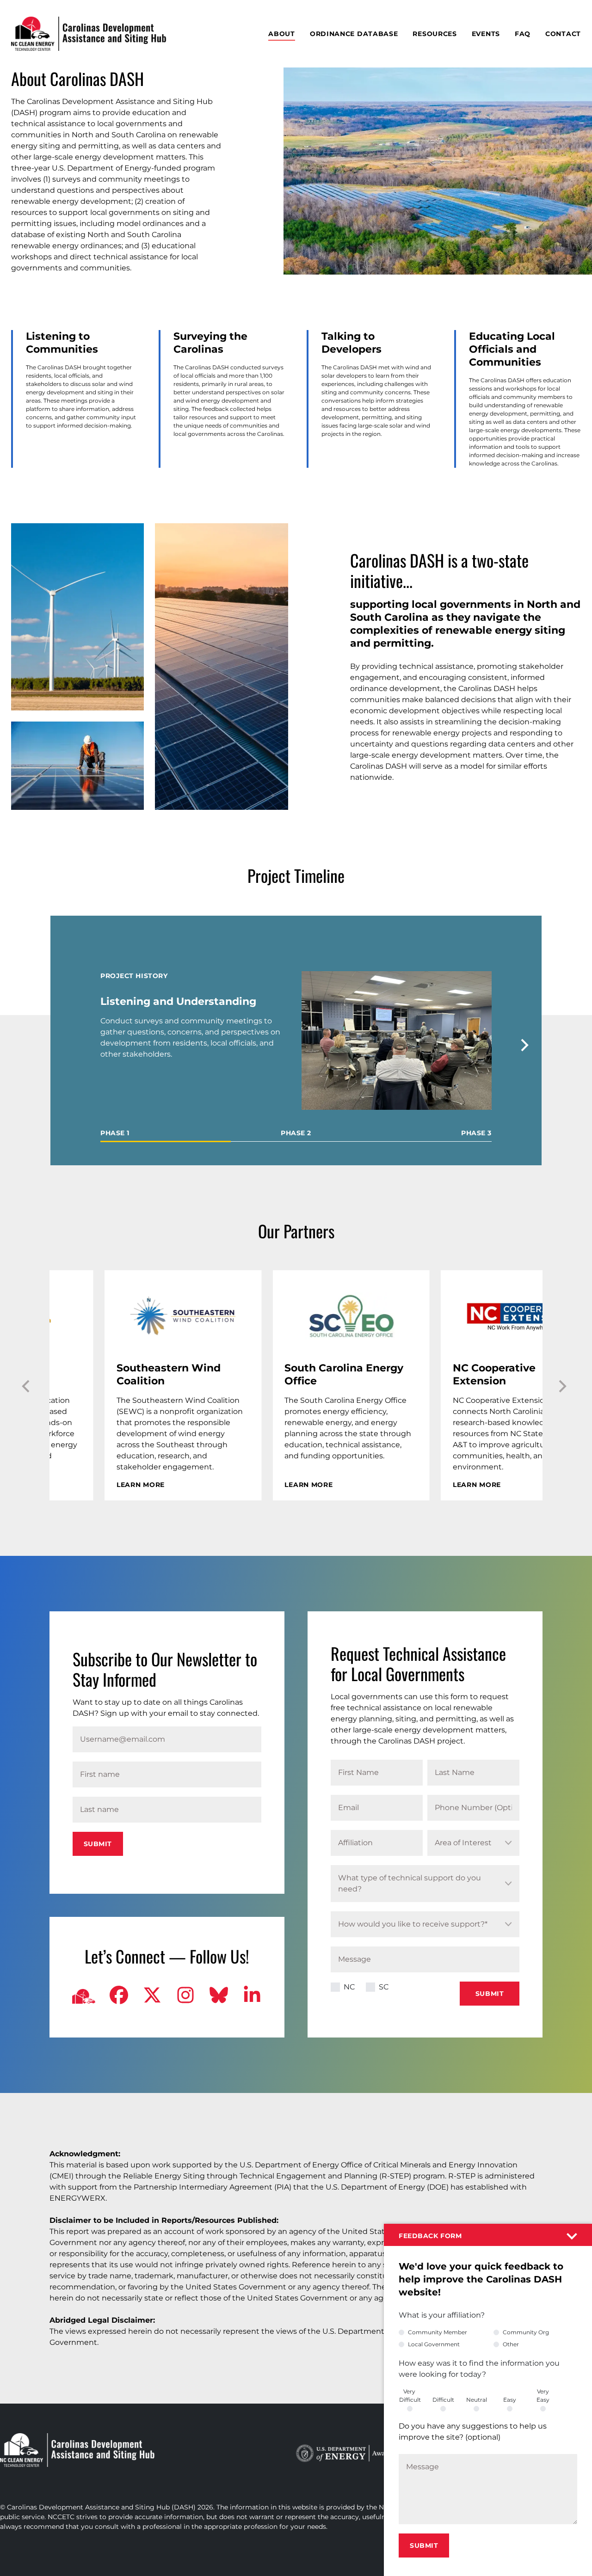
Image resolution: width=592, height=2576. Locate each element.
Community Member (438, 2332)
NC (349, 1987)
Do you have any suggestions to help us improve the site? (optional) (473, 2432)
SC (384, 1987)
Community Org (526, 2332)
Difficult (443, 2400)
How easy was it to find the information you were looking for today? (479, 2369)
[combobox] (473, 1843)
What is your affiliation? (442, 2315)
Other (511, 2344)
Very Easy (543, 2395)
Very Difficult (410, 2395)
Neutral (477, 2400)
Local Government (434, 2344)
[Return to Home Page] (89, 34)
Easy (510, 2400)
